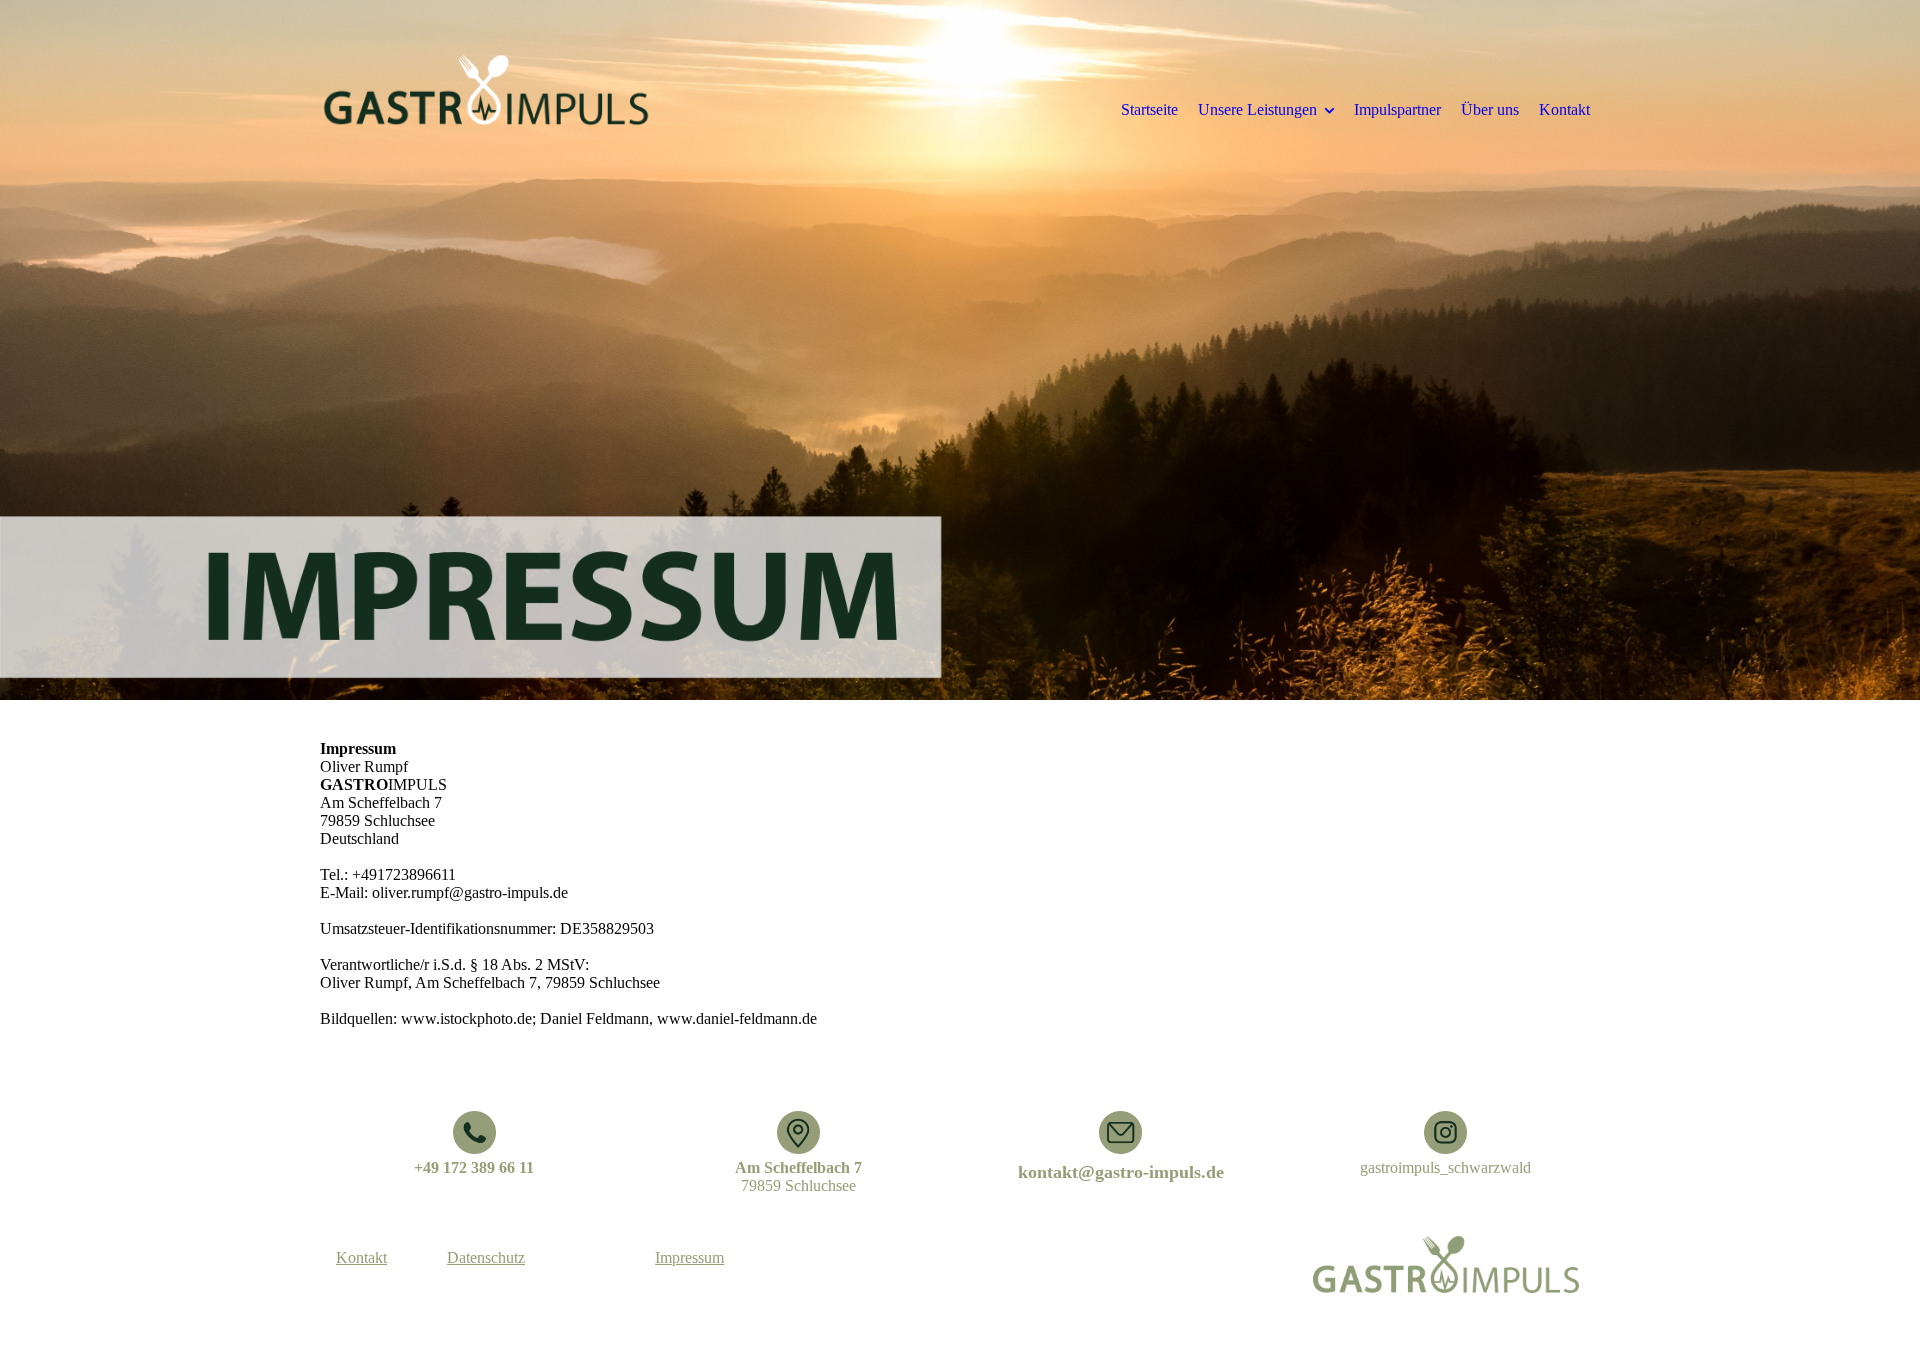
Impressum (689, 1257)
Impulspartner (1397, 109)
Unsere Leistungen (1257, 109)
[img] (485, 109)
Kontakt (1564, 109)
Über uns (1490, 109)
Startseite (1149, 109)
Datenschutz (486, 1257)
